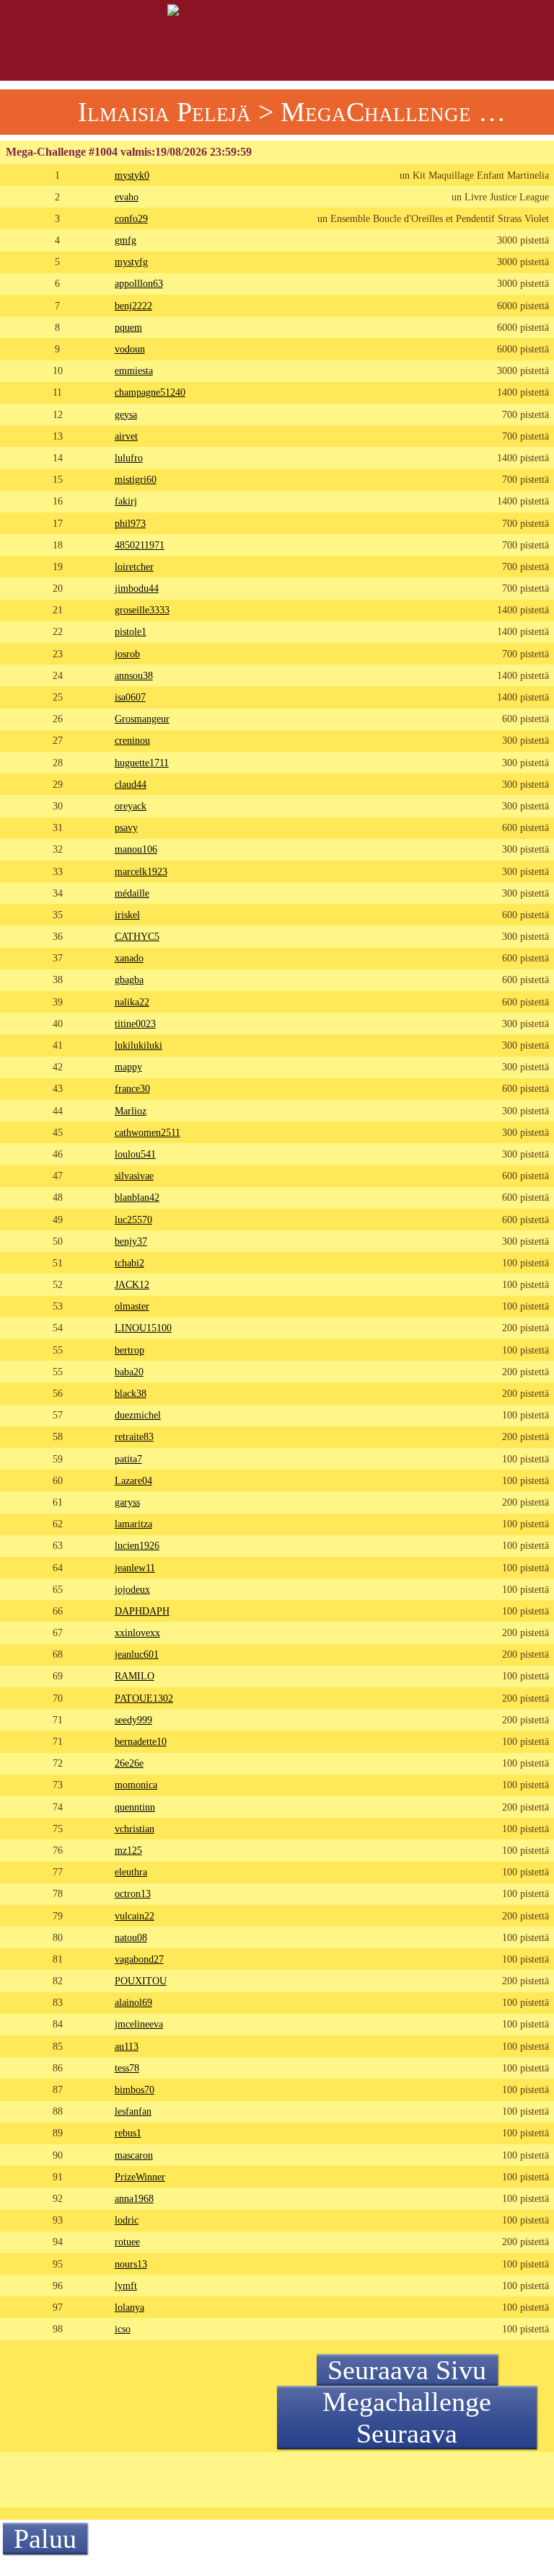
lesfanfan (133, 2111)
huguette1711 (142, 763)
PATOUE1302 (144, 1698)
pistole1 (131, 631)
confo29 (131, 218)
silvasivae (134, 1176)
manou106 (136, 849)
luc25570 (133, 1220)
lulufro (129, 458)
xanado (129, 958)
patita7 (128, 1459)
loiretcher (134, 567)
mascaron (134, 2155)
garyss (127, 1502)
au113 (127, 2046)
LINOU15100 (143, 1328)
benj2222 (133, 306)
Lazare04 (133, 1480)
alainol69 (133, 2002)
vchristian (135, 1829)
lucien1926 (137, 1545)
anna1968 (134, 2198)
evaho (127, 197)
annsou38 (134, 675)
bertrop (129, 1350)
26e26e (129, 1763)
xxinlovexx (137, 1633)
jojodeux (132, 1589)
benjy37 (131, 1241)
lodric (127, 2220)
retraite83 (134, 1436)
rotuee (127, 2242)
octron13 (133, 1893)
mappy (128, 1067)
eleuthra (131, 1872)
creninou (132, 740)
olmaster (132, 1306)
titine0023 (135, 1023)
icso (123, 2329)
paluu (45, 2539)
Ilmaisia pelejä (164, 112)
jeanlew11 (135, 1568)
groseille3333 (142, 610)
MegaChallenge (376, 112)
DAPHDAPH (142, 1611)
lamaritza (133, 1524)
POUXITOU (141, 1981)
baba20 (129, 1372)
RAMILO (135, 1676)
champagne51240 (150, 392)
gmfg (126, 240)
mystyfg (131, 262)
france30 (132, 1088)
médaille (132, 893)
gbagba (129, 980)
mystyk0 (132, 175)
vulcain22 (135, 1916)
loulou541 (135, 1154)
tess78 (127, 2068)
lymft (126, 2286)
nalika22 (132, 1002)
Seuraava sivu (407, 2370)
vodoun (130, 349)
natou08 (131, 1937)
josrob (127, 654)
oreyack (131, 806)
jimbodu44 (137, 588)
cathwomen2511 (148, 1132)
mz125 (128, 1850)
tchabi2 (129, 1263)
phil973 (130, 523)
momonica (136, 1785)
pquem (128, 327)
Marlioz (131, 1111)
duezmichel (138, 1415)
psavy (126, 827)
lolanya (129, 2307)
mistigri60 (136, 479)
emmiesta (134, 370)
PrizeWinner (140, 2177)
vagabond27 (139, 1959)
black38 (131, 1393)
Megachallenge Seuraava (407, 2417)
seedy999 (133, 1720)
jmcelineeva (139, 2024)
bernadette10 (141, 1741)
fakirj (126, 501)
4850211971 (140, 545)
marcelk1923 (141, 871)
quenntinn (135, 1807)
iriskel (127, 915)
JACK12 (132, 1284)
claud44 (131, 784)
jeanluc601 (137, 1654)
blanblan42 (137, 1197)
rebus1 (128, 2133)
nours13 (131, 2264)
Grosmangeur (142, 719)
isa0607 (130, 697)
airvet (126, 436)
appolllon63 (139, 283)
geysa (126, 414)
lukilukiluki (138, 1045)
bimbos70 (135, 2089)
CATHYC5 (137, 936)
